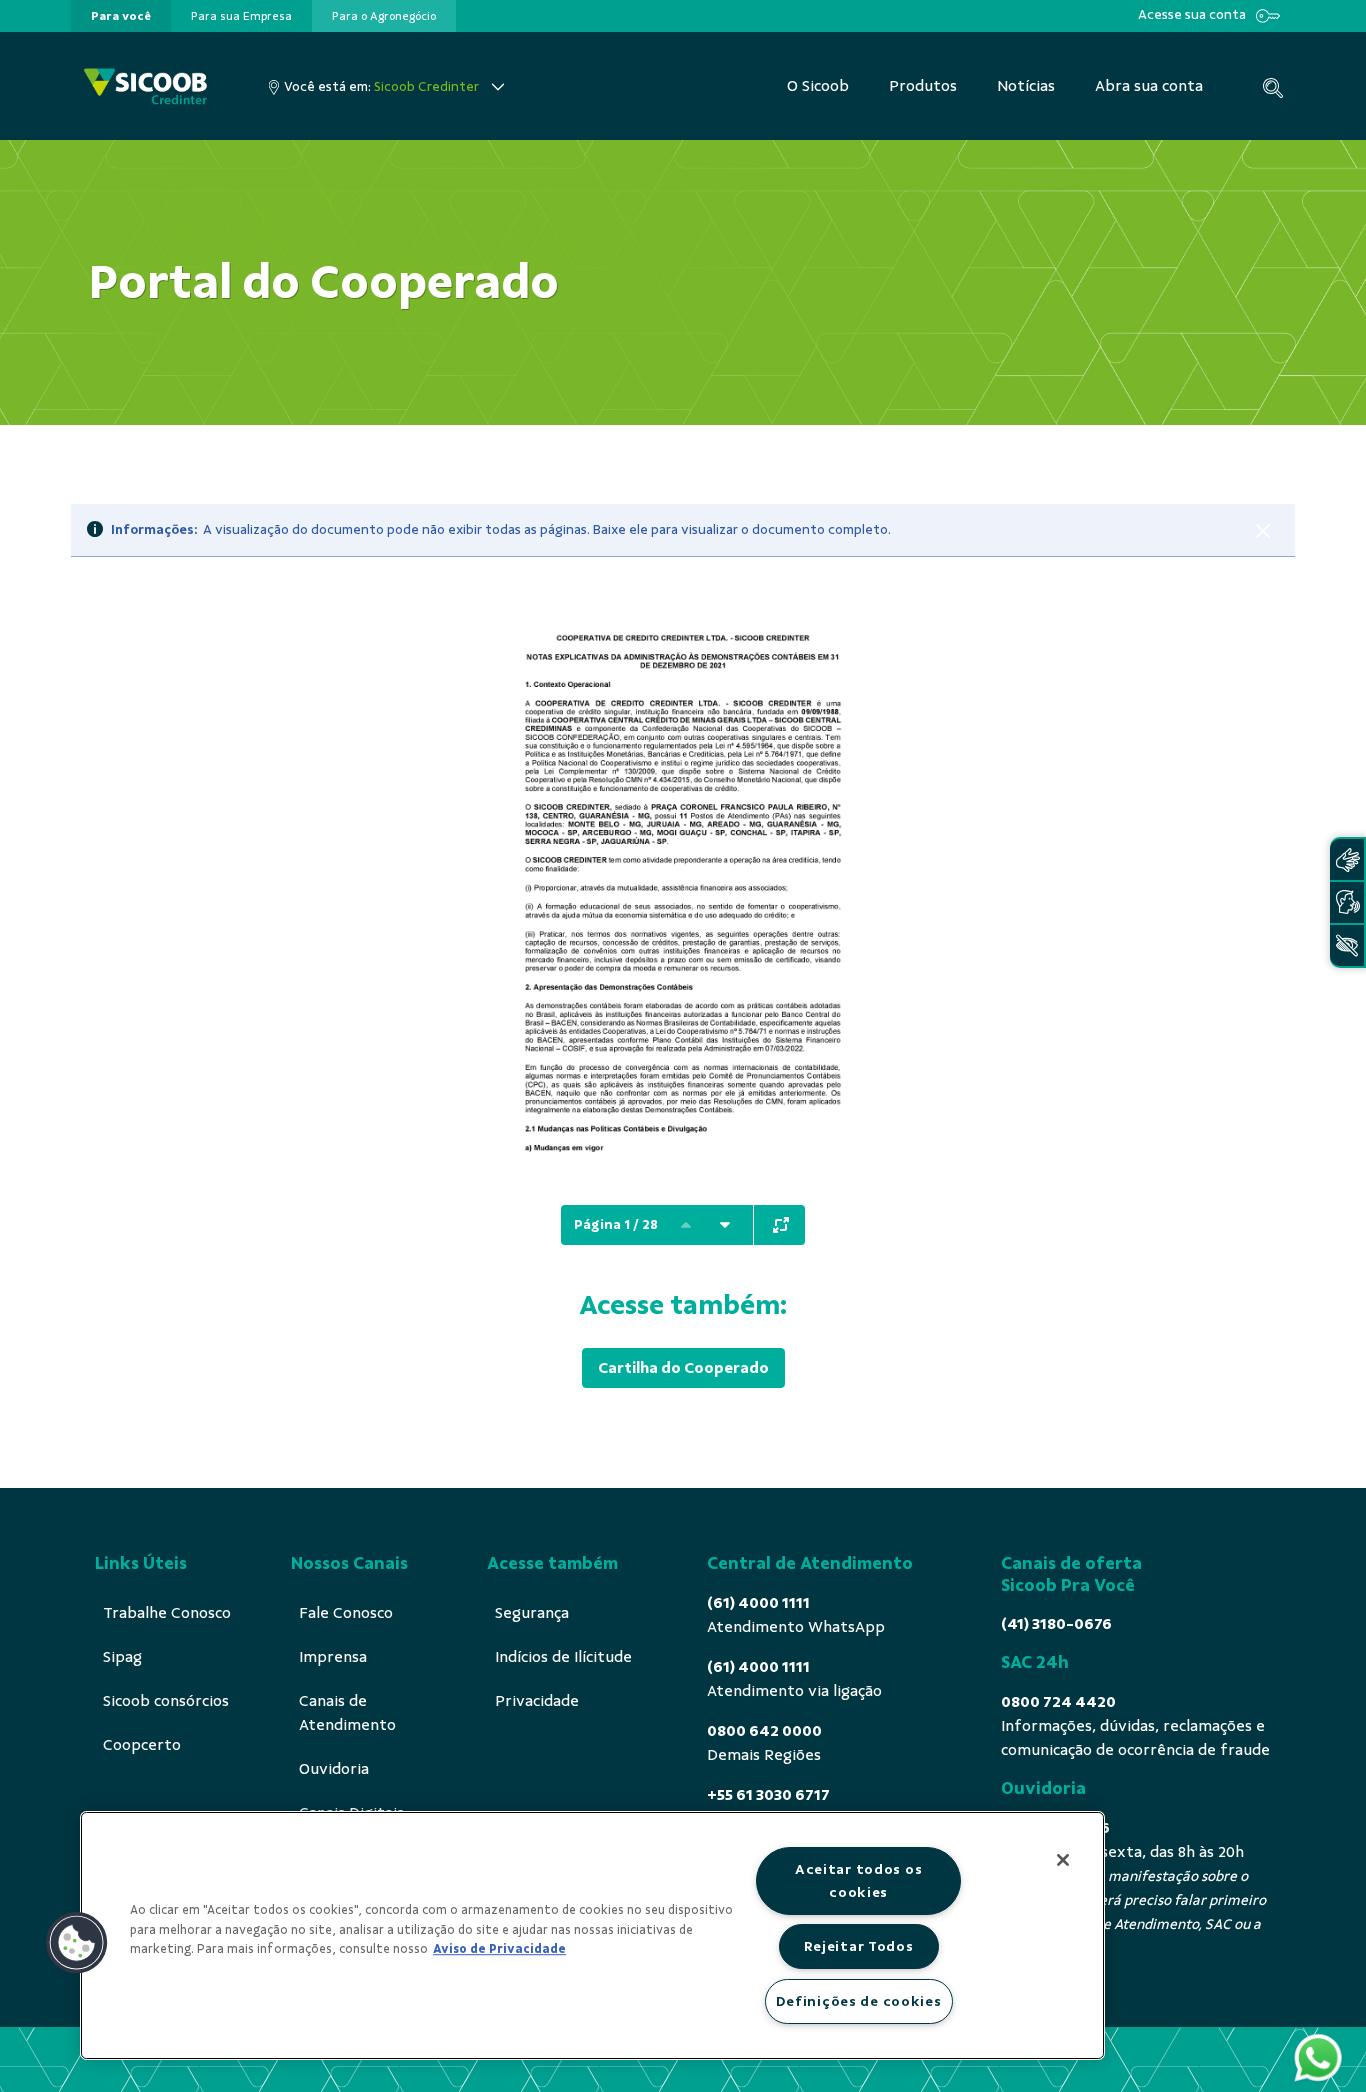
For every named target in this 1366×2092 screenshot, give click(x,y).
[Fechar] (1263, 531)
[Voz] (1347, 902)
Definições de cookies (859, 2001)
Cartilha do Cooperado (683, 1368)
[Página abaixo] (725, 1225)
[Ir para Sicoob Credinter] (145, 86)
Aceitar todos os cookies (859, 1880)
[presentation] (121, 16)
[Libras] (1347, 859)
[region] (592, 1935)
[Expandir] (781, 1225)
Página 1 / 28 (616, 1224)
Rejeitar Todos (859, 1946)
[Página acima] (686, 1225)
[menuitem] (121, 16)
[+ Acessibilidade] (1347, 945)
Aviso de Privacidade (499, 1949)
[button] (77, 1943)
